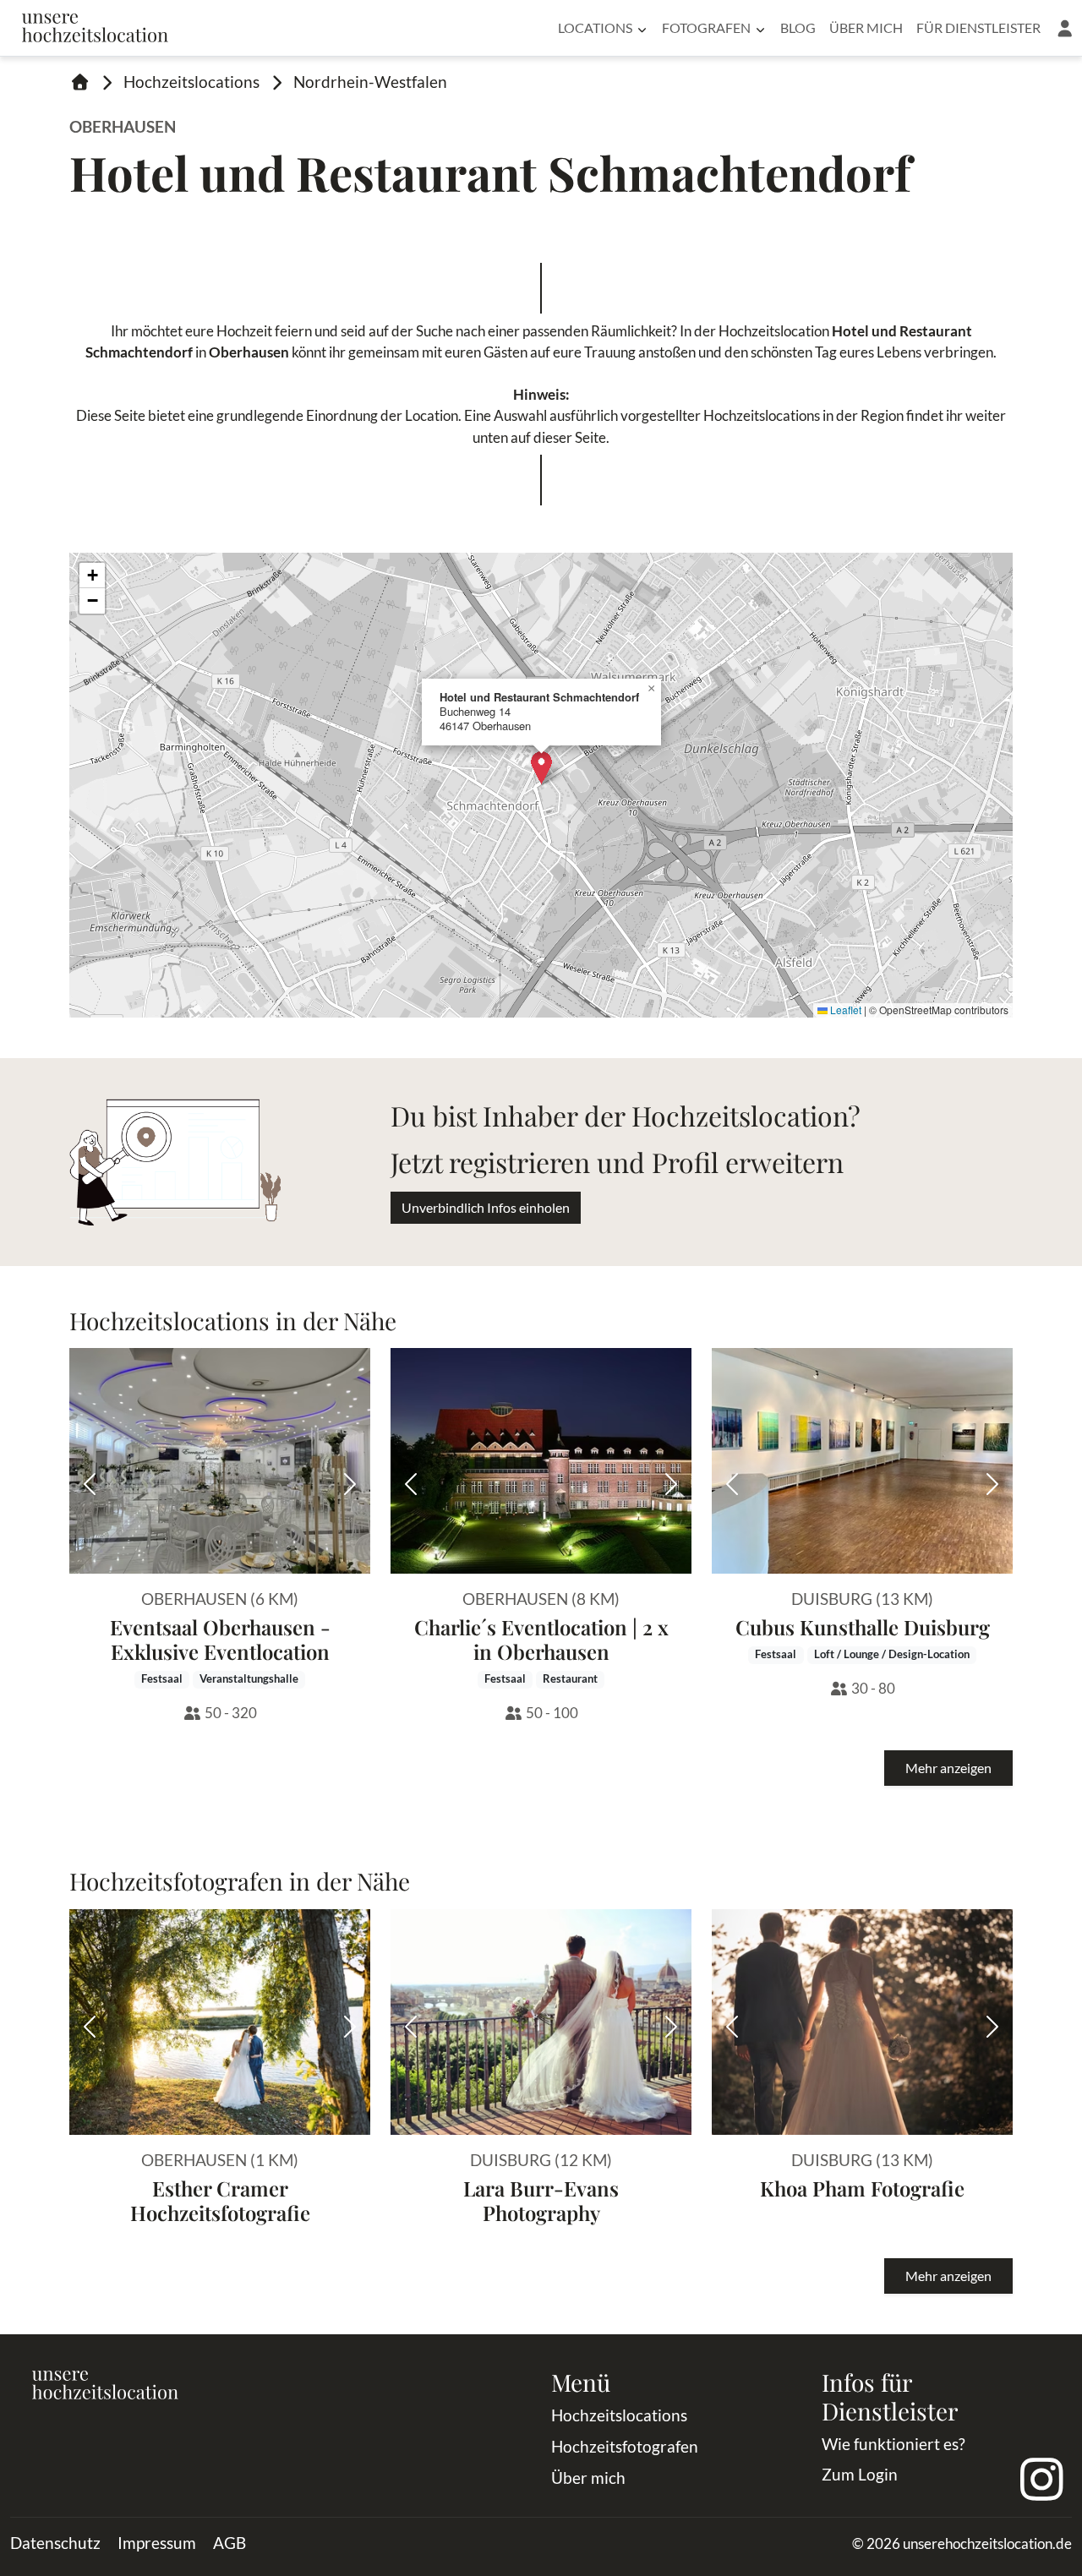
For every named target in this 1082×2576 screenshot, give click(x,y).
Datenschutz (55, 2543)
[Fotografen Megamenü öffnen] (760, 28)
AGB (230, 2543)
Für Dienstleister (978, 27)
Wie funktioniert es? (893, 2444)
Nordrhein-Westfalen (370, 82)
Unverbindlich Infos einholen (486, 1207)
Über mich (866, 27)
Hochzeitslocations (191, 82)
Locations (595, 27)
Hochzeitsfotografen (625, 2446)
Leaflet (844, 1010)
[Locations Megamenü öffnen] (642, 28)
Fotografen (706, 27)
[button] (1065, 28)
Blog (798, 27)
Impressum (157, 2543)
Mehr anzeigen (948, 1768)
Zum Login (860, 2474)
